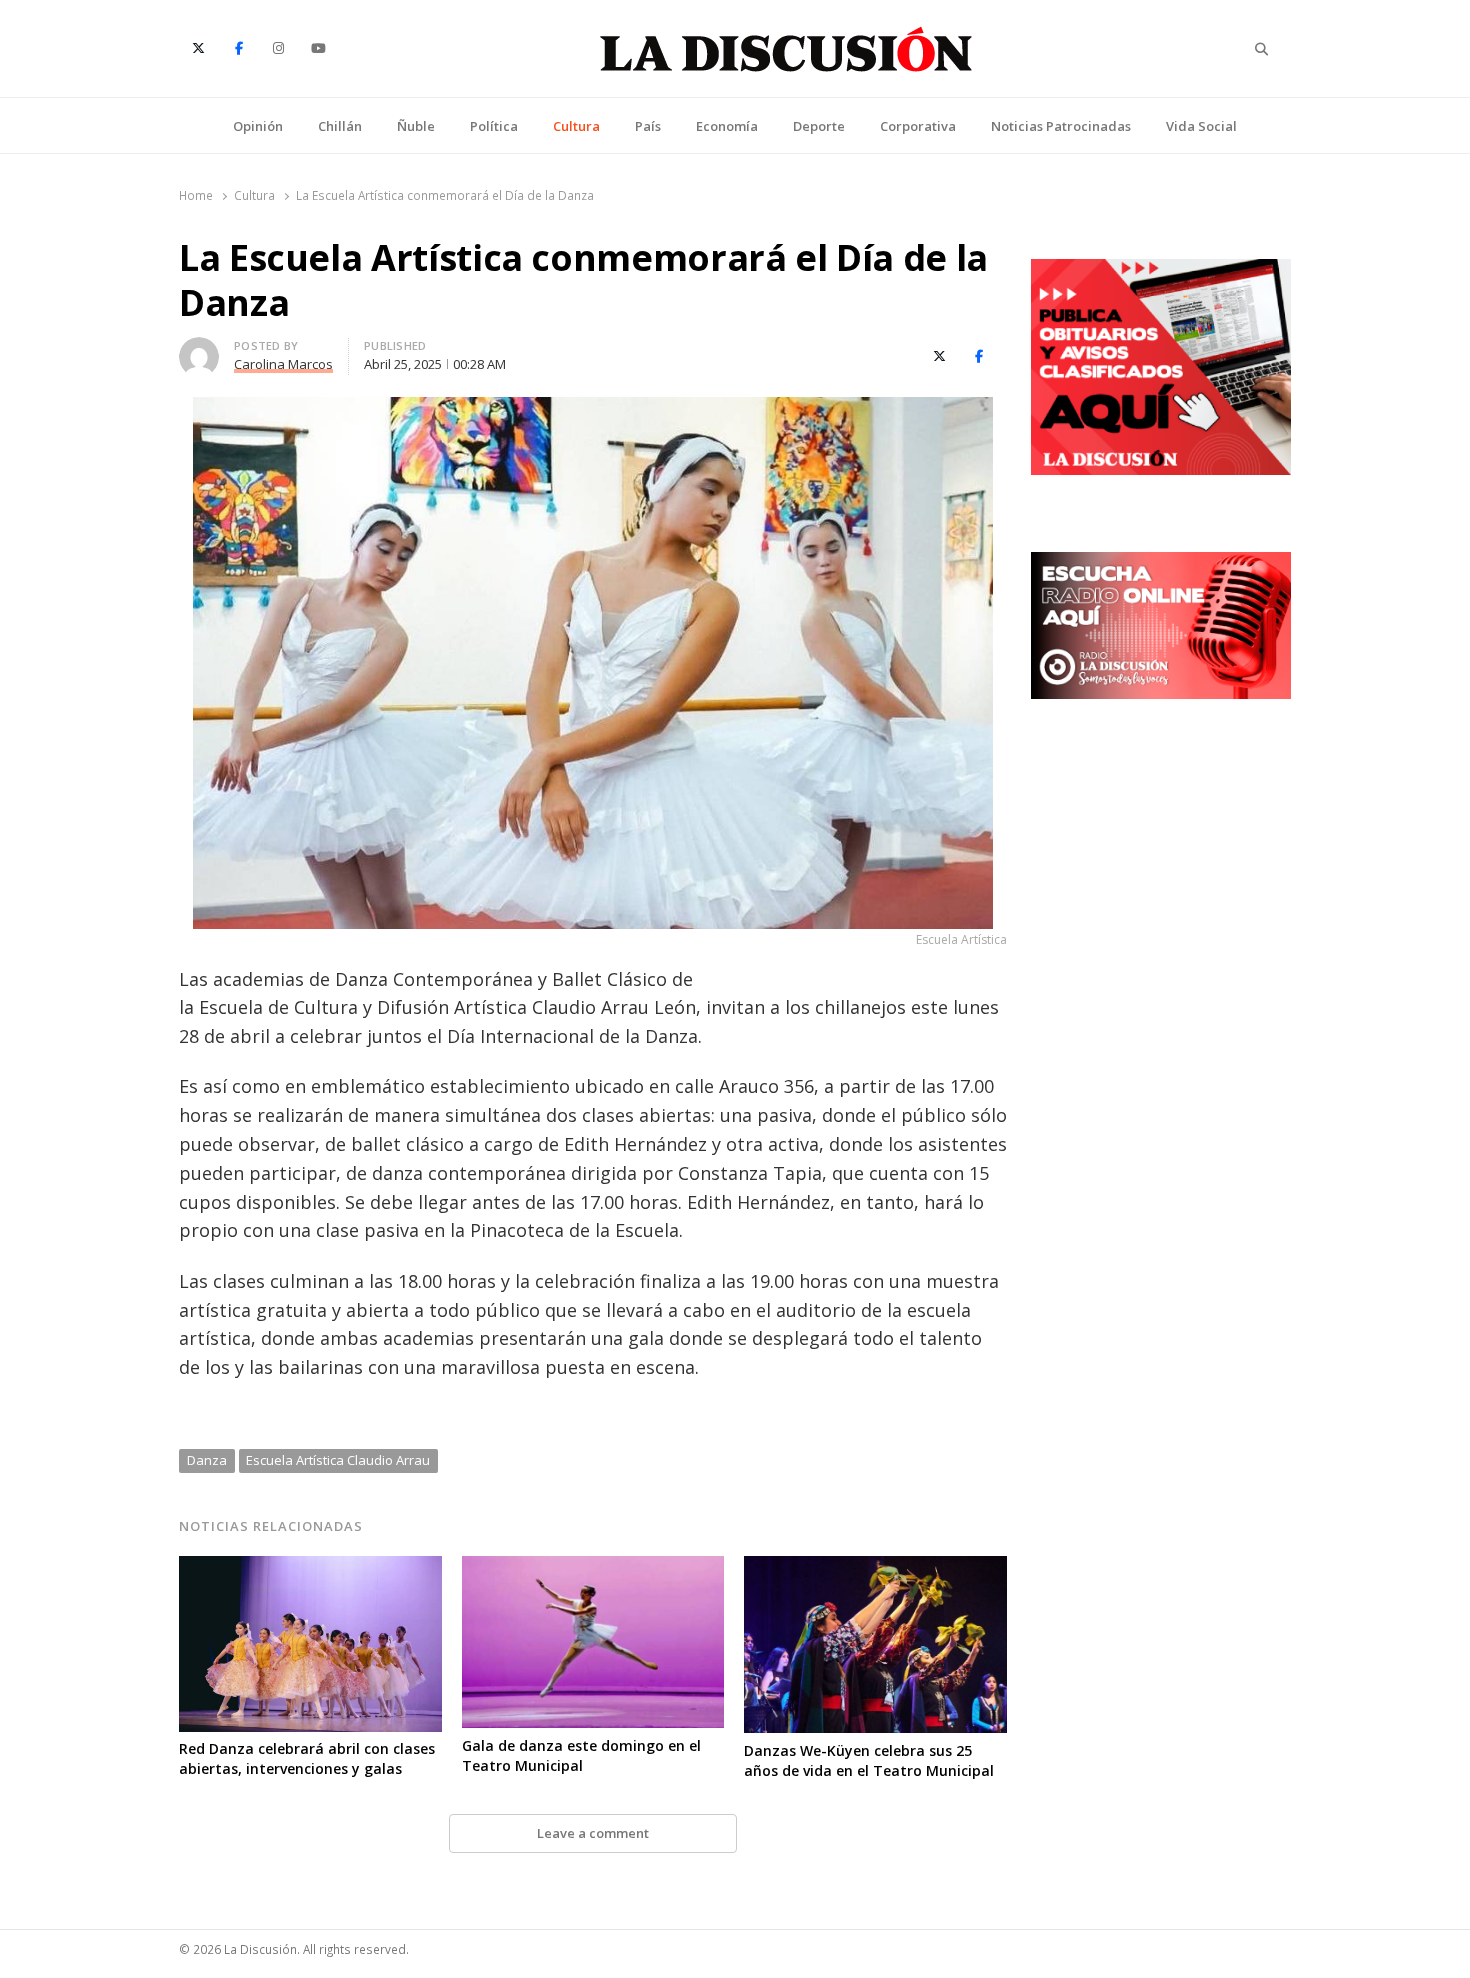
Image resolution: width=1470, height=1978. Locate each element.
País (648, 126)
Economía (727, 126)
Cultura (576, 126)
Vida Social (1201, 126)
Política (494, 126)
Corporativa (918, 126)
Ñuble (416, 126)
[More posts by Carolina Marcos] (199, 349)
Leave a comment (593, 1833)
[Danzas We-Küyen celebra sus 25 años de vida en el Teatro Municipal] (875, 1568)
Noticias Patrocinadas (1061, 126)
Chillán (340, 126)
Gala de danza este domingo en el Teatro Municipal (581, 1755)
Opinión (258, 126)
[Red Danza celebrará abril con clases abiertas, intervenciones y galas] (310, 1568)
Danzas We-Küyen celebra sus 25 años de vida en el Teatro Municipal (869, 1760)
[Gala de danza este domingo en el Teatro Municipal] (593, 1568)
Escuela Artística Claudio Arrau (338, 1460)
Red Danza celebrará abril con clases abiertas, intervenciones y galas (307, 1758)
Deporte (819, 126)
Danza (207, 1460)
